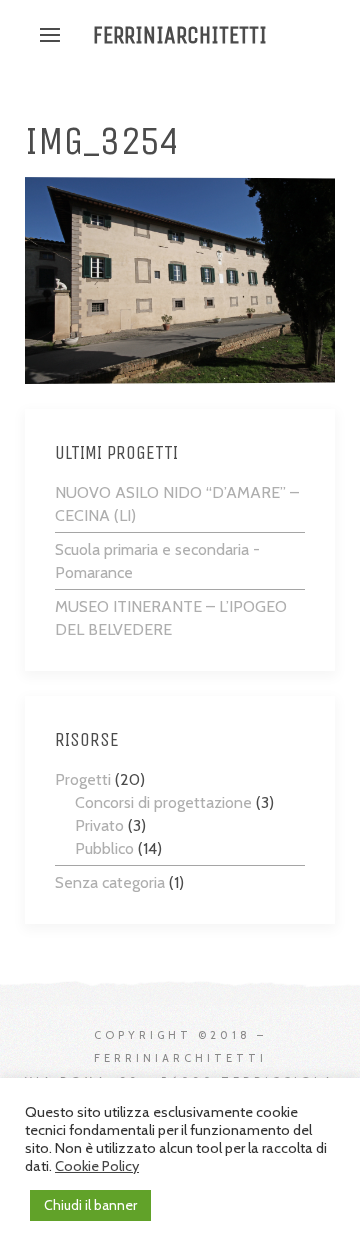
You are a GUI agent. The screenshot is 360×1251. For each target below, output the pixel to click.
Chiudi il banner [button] (90, 1205)
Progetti (83, 779)
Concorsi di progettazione (163, 802)
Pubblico (104, 848)
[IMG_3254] (180, 278)
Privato (99, 825)
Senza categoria (110, 882)
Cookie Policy (97, 1166)
